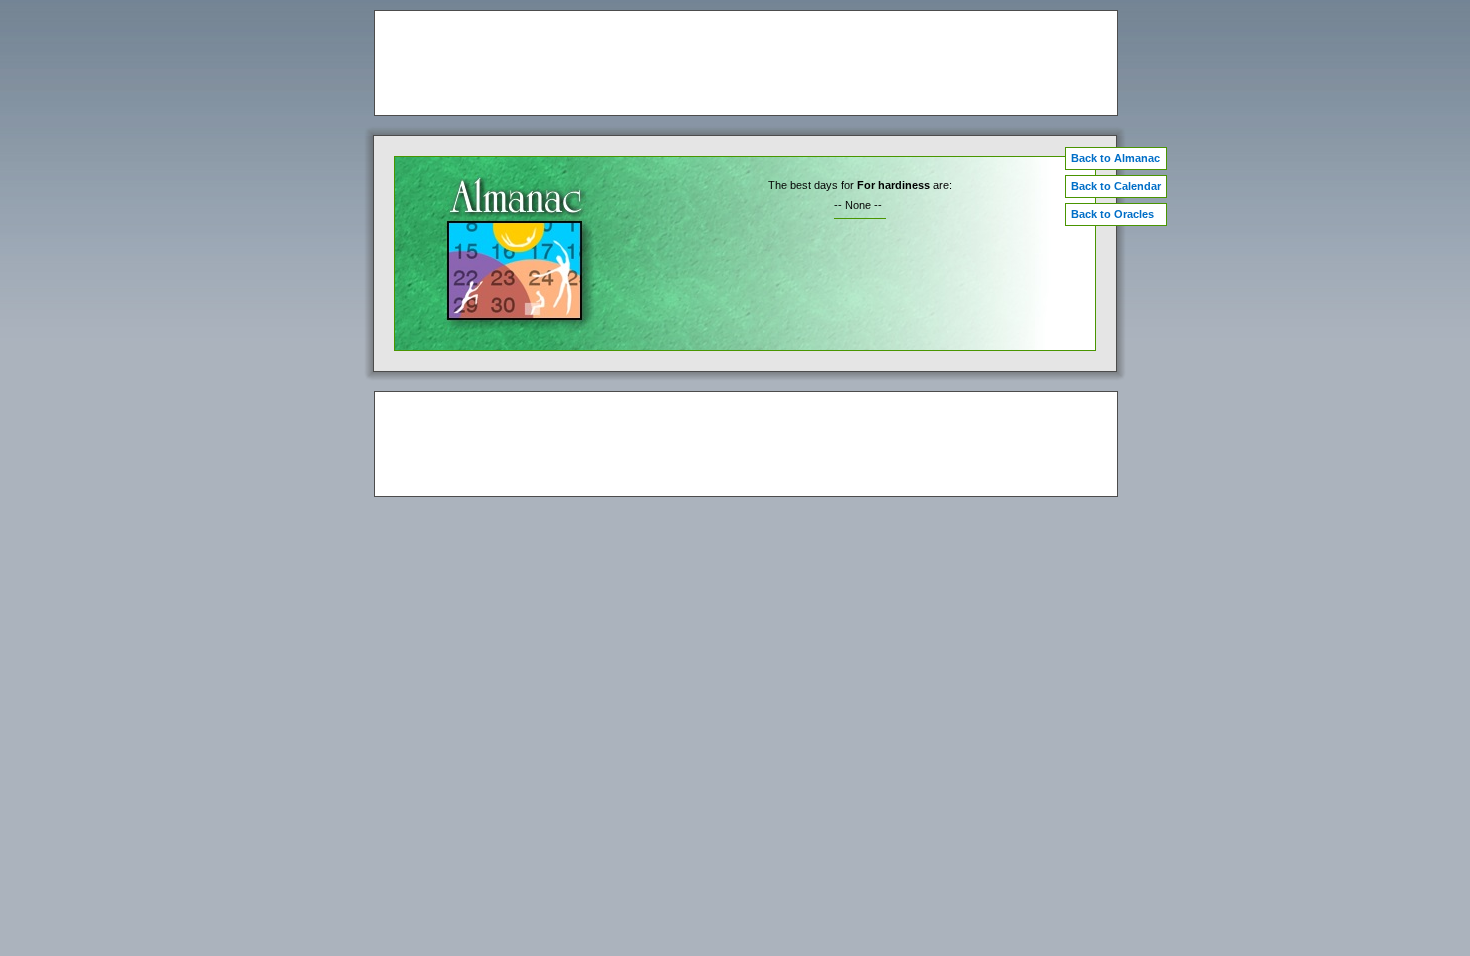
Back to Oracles (1112, 214)
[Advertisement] (746, 63)
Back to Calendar (1116, 186)
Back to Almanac (1115, 158)
